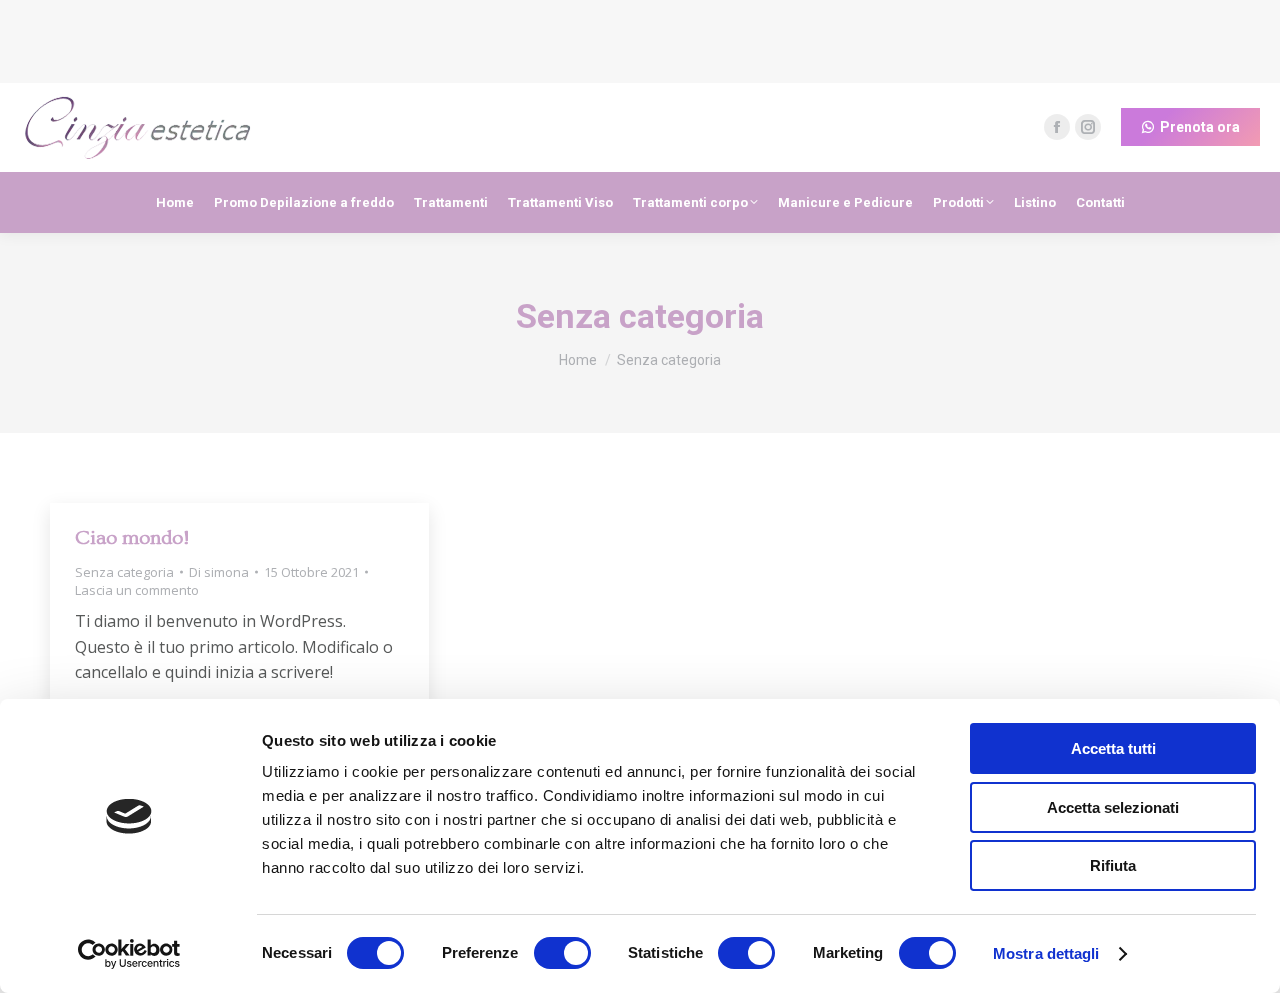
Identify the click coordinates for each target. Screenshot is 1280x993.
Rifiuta (1113, 865)
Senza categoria (124, 572)
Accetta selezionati (1113, 807)
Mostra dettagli (1046, 953)
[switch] (562, 953)
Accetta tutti (1113, 748)
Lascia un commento (137, 590)
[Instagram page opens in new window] (1088, 127)
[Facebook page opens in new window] (1057, 127)
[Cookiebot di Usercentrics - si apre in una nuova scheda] (129, 954)
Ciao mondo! (132, 538)
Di (219, 572)
